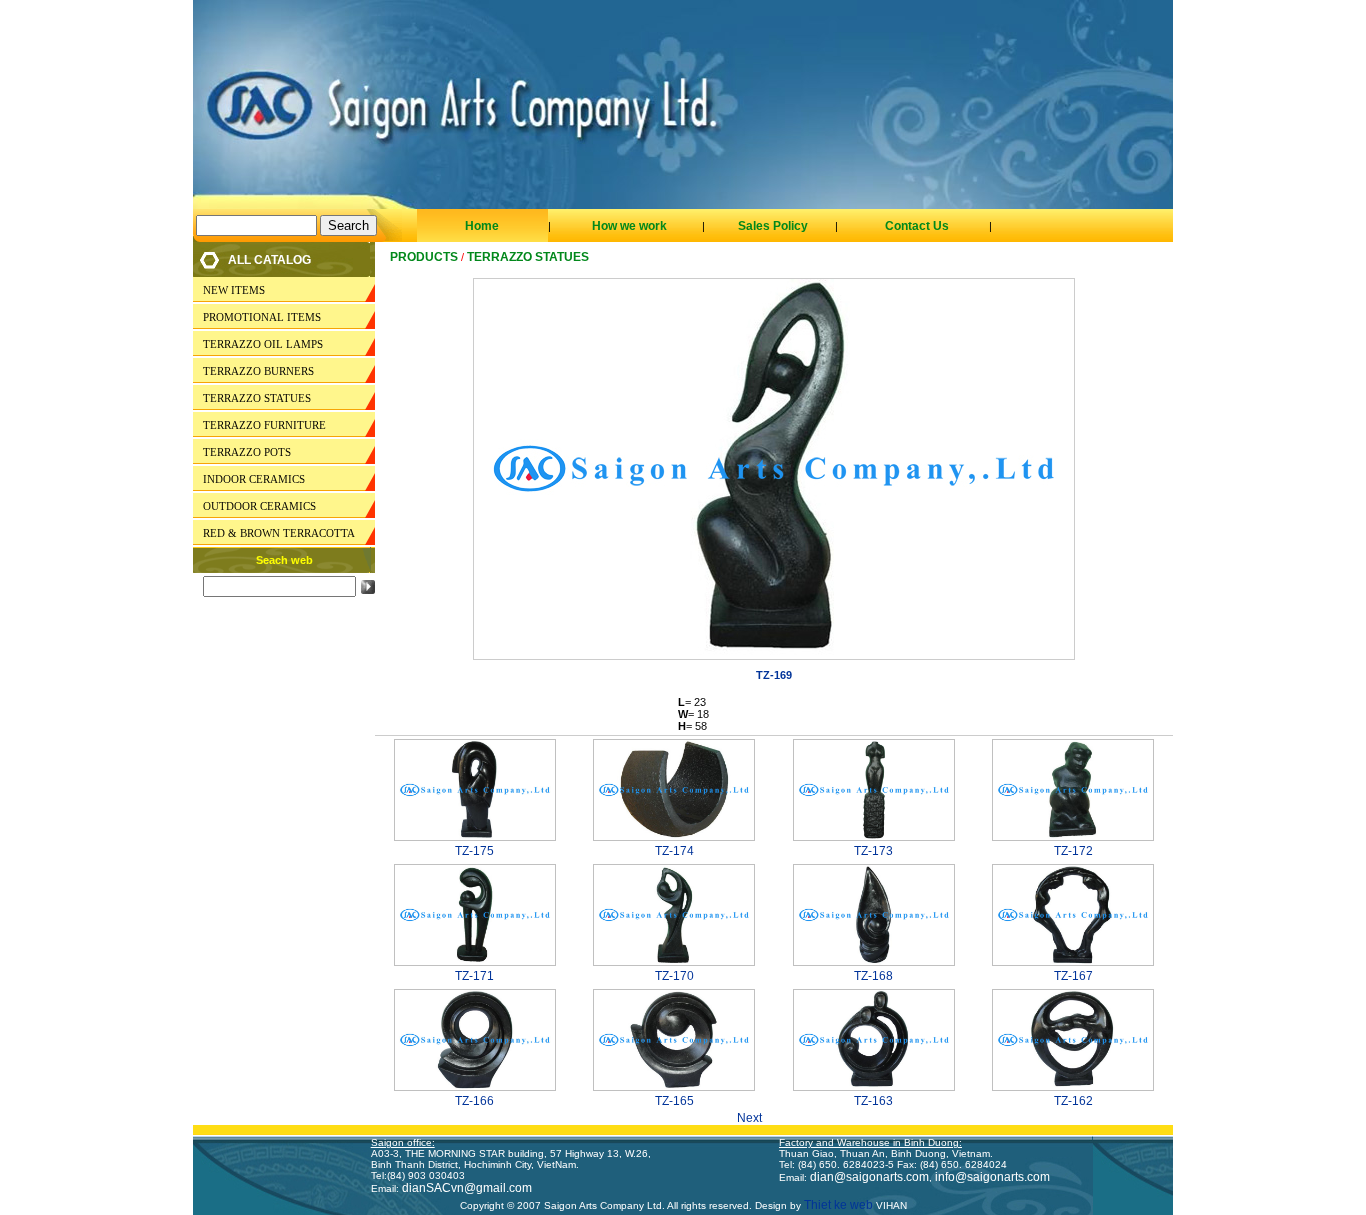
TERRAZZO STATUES (257, 398)
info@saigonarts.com (992, 1177)
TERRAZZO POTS (247, 452)
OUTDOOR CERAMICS (259, 506)
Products (424, 257)
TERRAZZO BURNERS (258, 371)
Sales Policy (773, 226)
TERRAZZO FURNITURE (264, 425)
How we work (629, 226)
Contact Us (917, 226)
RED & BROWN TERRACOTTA (279, 533)
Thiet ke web (837, 1205)
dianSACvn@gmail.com (467, 1188)
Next (755, 1118)
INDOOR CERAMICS (254, 479)
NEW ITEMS (234, 290)
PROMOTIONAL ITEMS (262, 317)
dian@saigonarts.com (869, 1177)
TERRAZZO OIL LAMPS (263, 344)
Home (482, 226)
